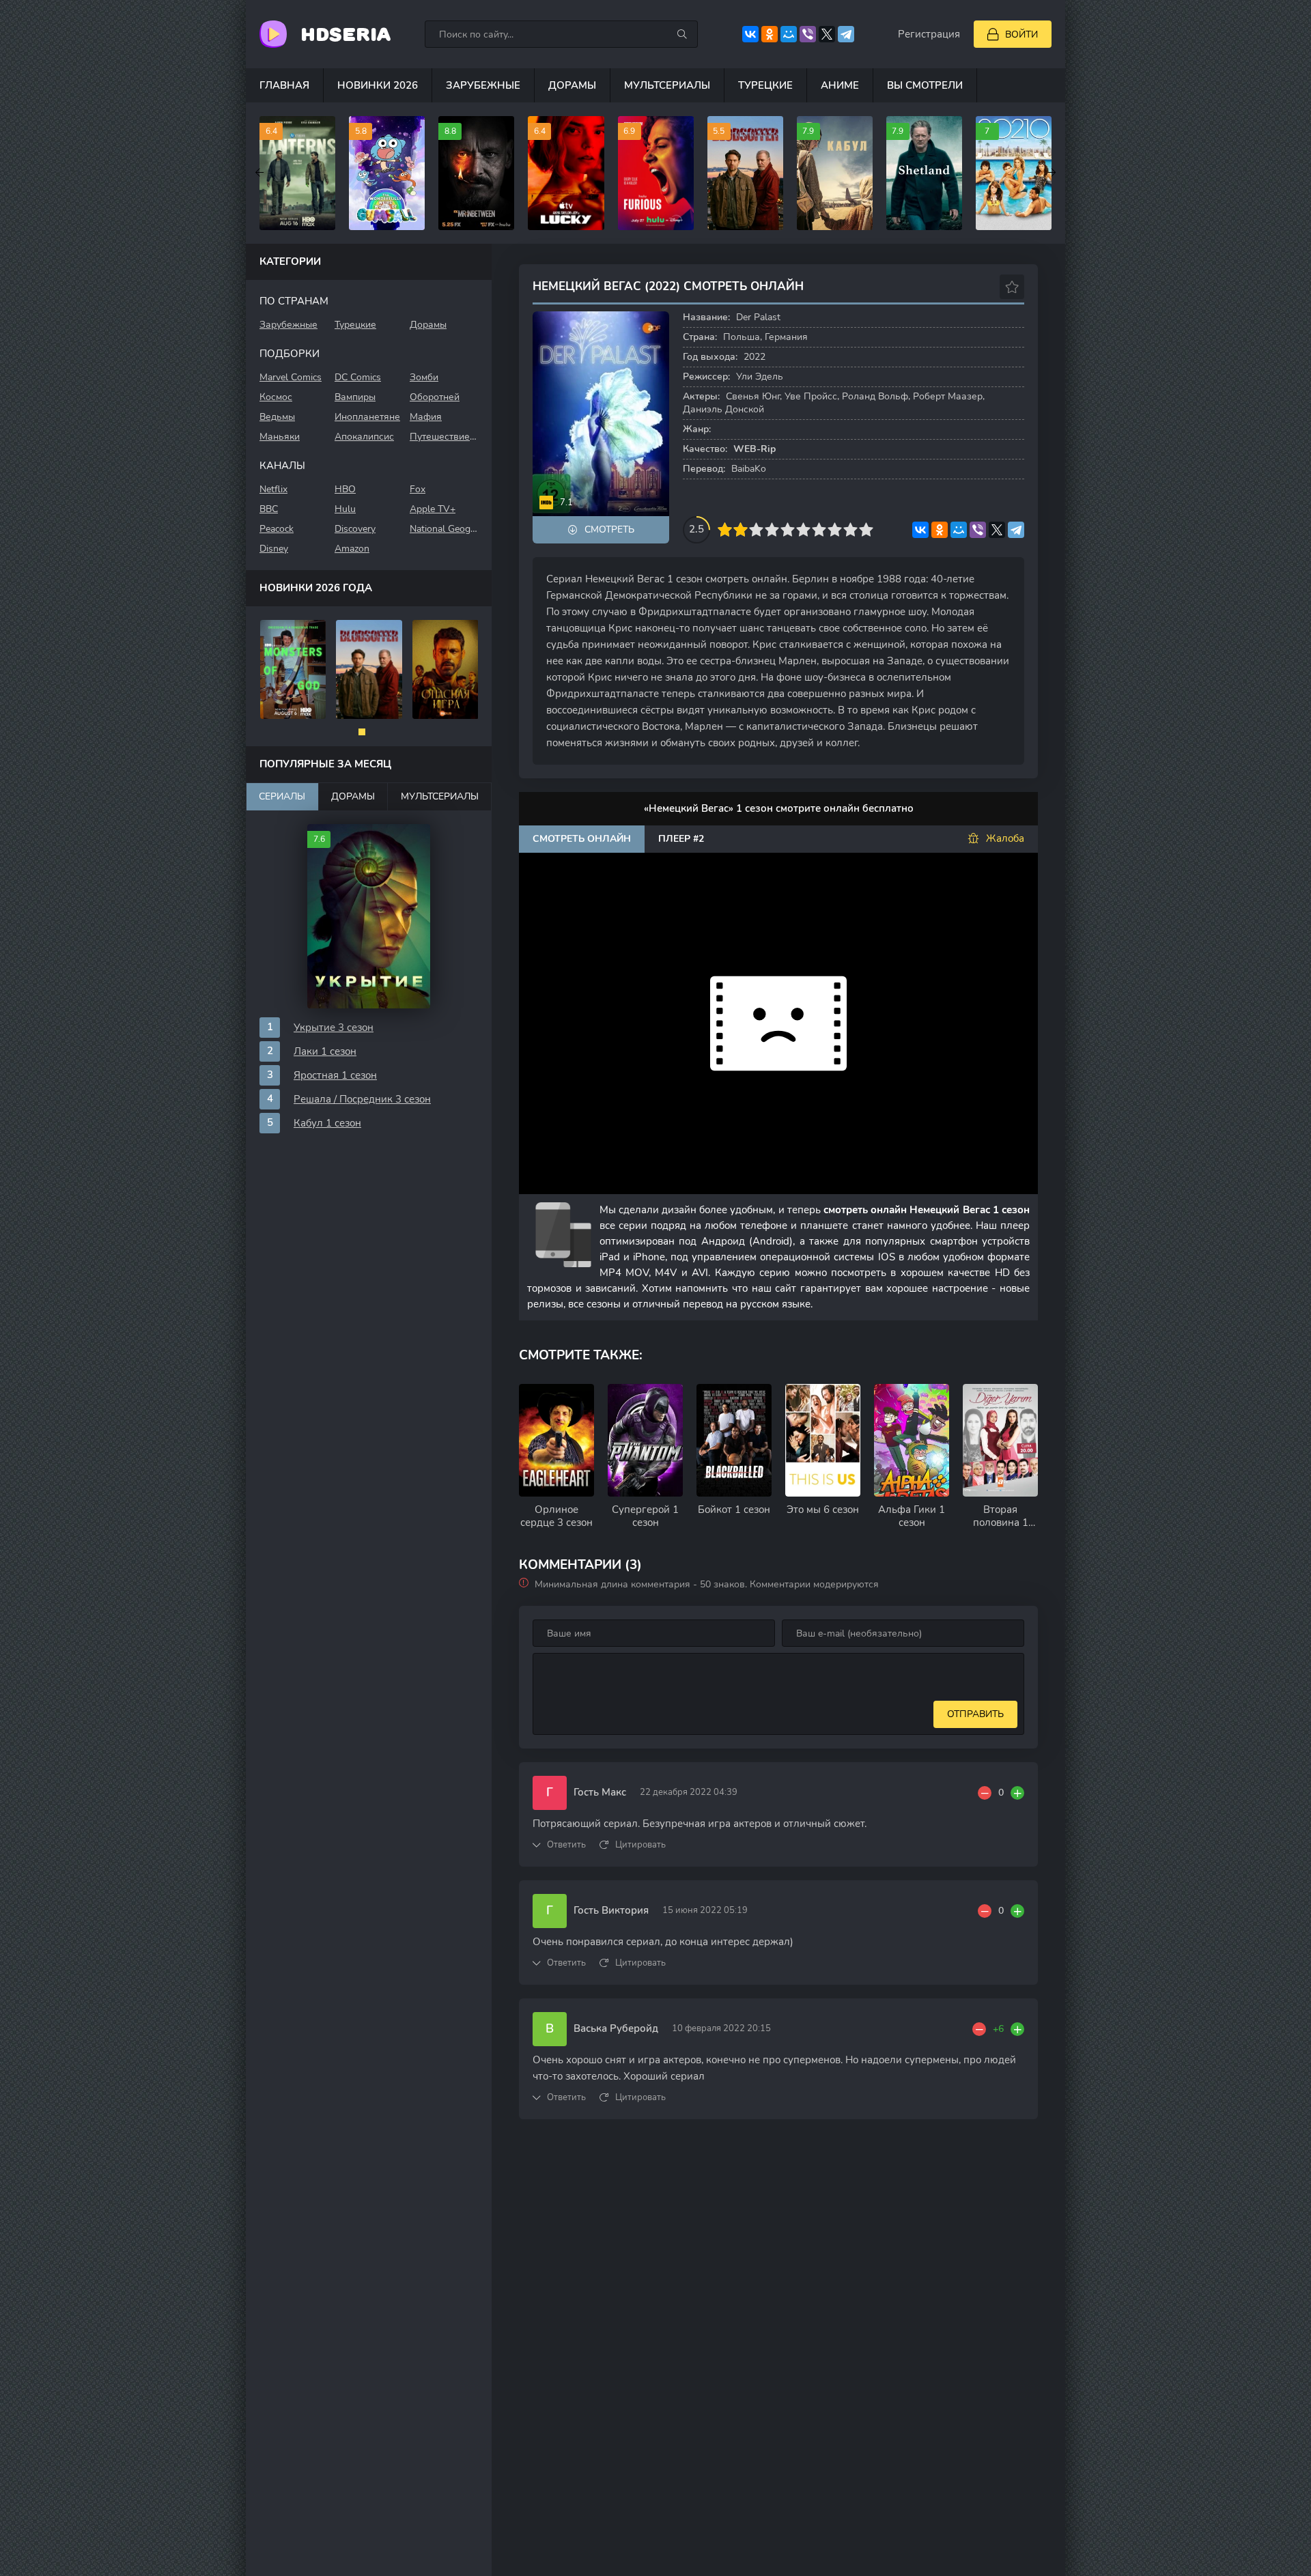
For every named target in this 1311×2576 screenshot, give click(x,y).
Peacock (277, 529)
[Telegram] (846, 34)
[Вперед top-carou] (1052, 173)
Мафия (426, 417)
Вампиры (355, 397)
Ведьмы (277, 417)
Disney (274, 549)
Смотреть (609, 529)
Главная (284, 85)
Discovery (355, 529)
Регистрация (929, 34)
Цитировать (640, 1845)
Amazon (352, 549)
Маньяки (280, 437)
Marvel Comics (291, 377)
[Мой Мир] (789, 34)
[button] (362, 732)
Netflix (273, 489)
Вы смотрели (925, 85)
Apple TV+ (433, 509)
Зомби (424, 377)
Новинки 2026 (378, 85)
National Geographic (444, 529)
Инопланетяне (367, 417)
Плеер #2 (681, 839)
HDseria (346, 34)
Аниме (840, 85)
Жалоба (1005, 838)
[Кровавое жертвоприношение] (369, 669)
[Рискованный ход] (446, 669)
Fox (418, 489)
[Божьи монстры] (293, 669)
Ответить (566, 1845)
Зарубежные (483, 85)
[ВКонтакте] (750, 34)
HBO (345, 489)
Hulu (345, 509)
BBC (269, 509)
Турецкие (765, 85)
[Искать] (682, 34)
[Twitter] (827, 34)
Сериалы (282, 796)
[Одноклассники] (770, 34)
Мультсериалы (667, 85)
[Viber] (808, 34)
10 (866, 529)
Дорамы (572, 85)
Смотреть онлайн (582, 839)
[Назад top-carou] (259, 173)
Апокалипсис (364, 437)
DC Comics (358, 377)
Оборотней (435, 397)
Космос (276, 397)
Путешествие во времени (444, 437)
